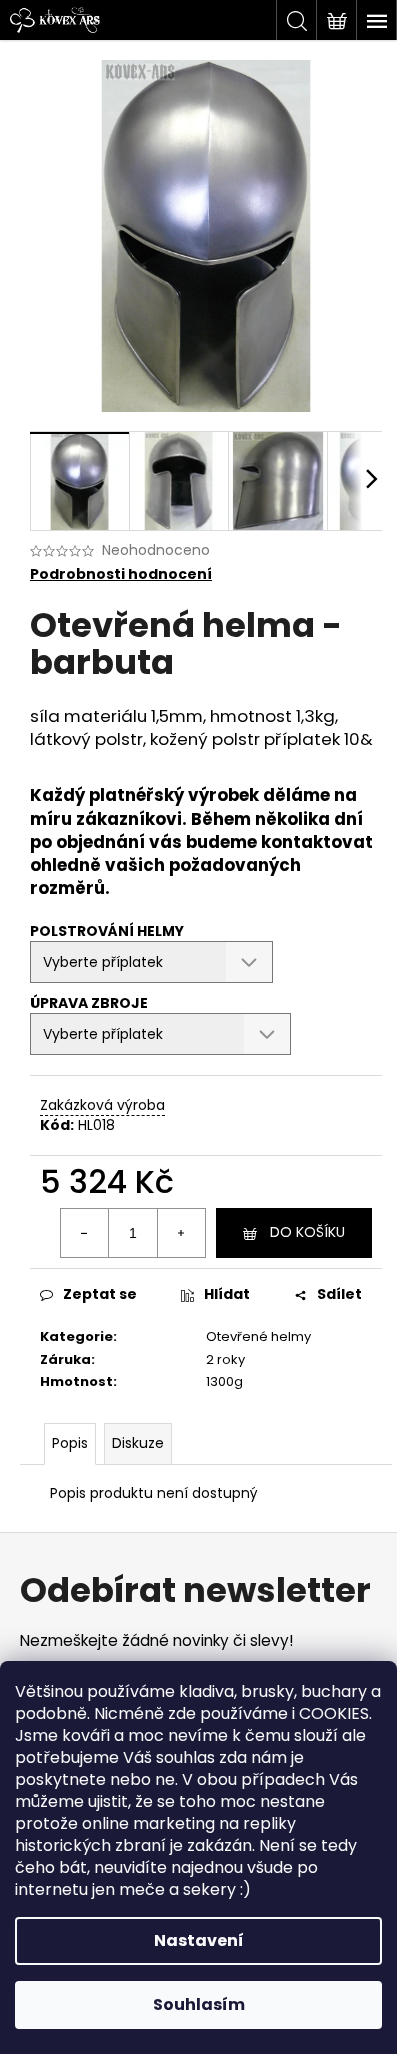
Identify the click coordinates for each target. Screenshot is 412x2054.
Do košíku (307, 1232)
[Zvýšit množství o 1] (181, 1233)
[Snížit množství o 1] (85, 1233)
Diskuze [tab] (138, 1443)
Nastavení (199, 1940)
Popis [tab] (70, 1443)
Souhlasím (199, 2004)
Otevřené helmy (258, 1336)
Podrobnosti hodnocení (121, 574)
